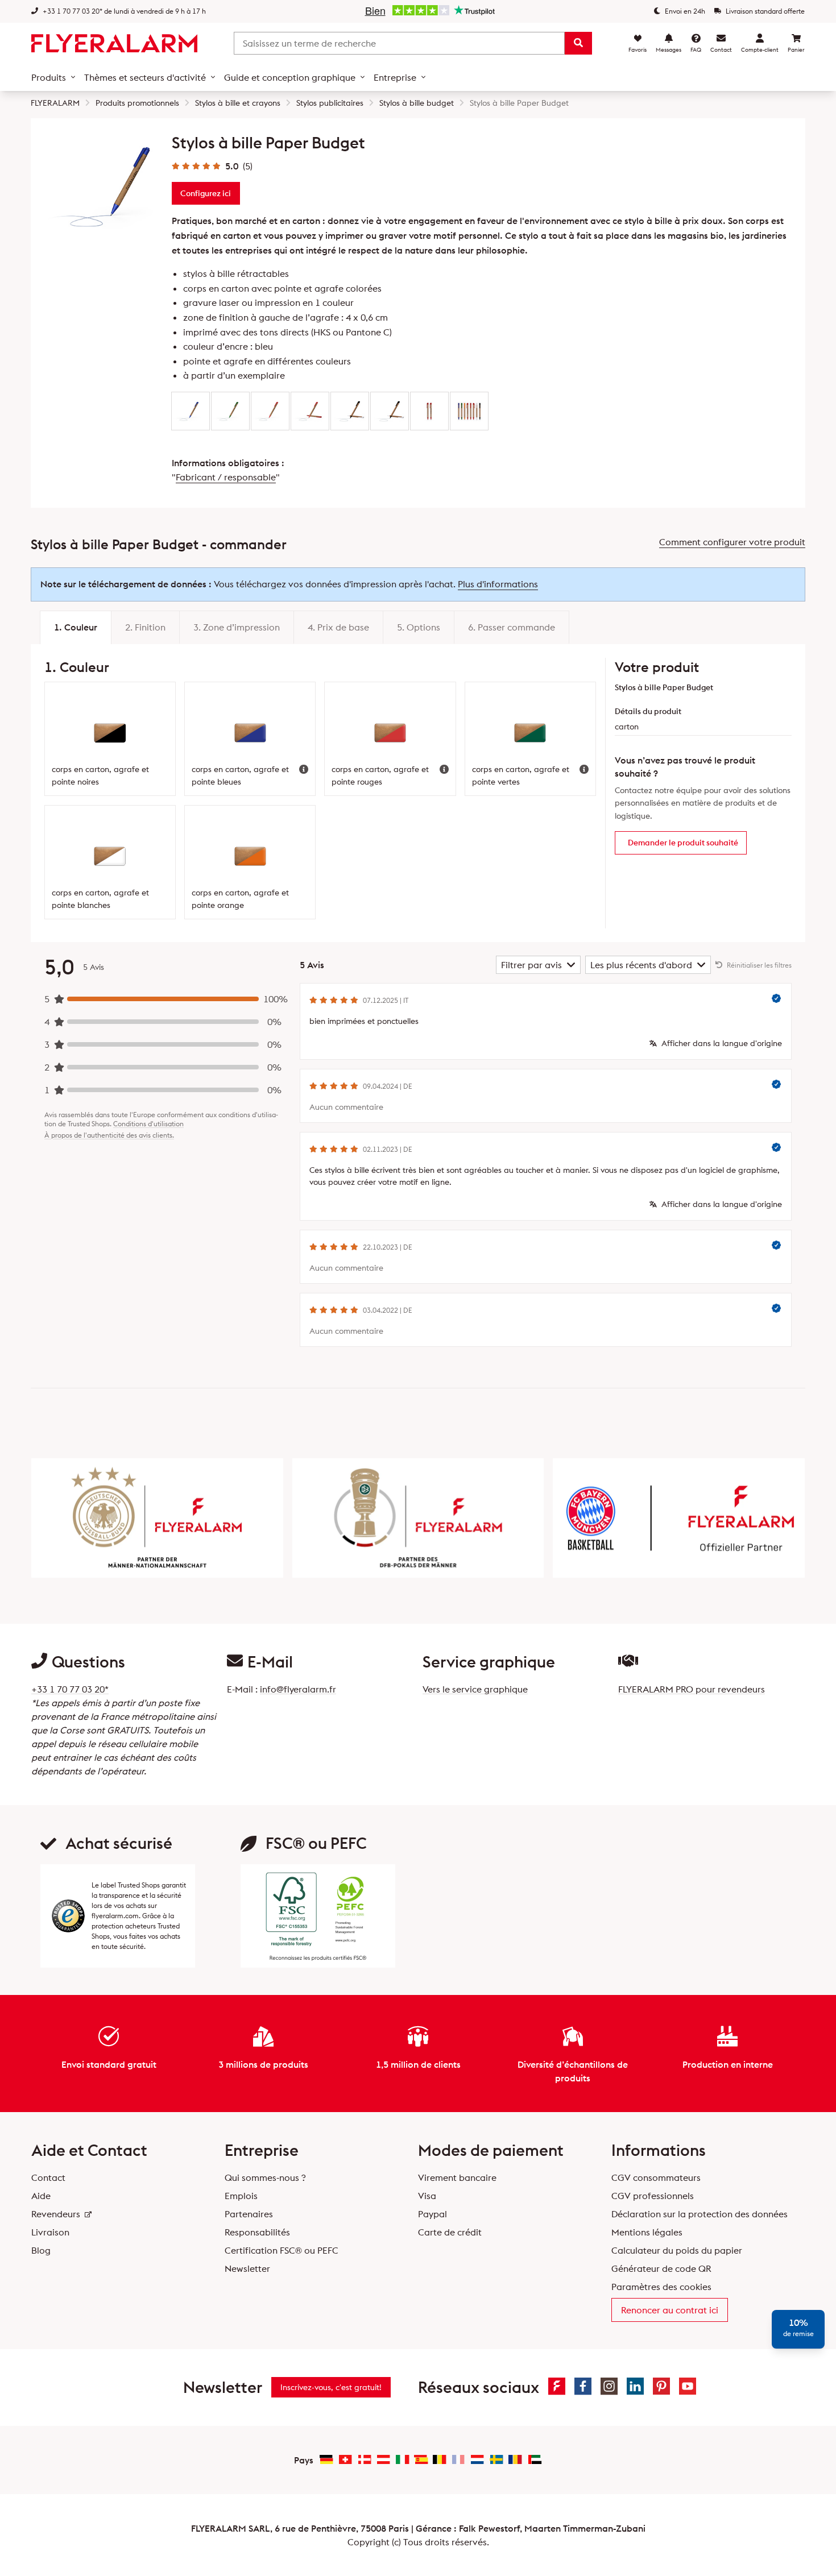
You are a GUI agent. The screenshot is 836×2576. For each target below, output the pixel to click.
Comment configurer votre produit (732, 542)
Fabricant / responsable (226, 477)
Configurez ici (206, 193)
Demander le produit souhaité (683, 843)
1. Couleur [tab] (76, 627)
